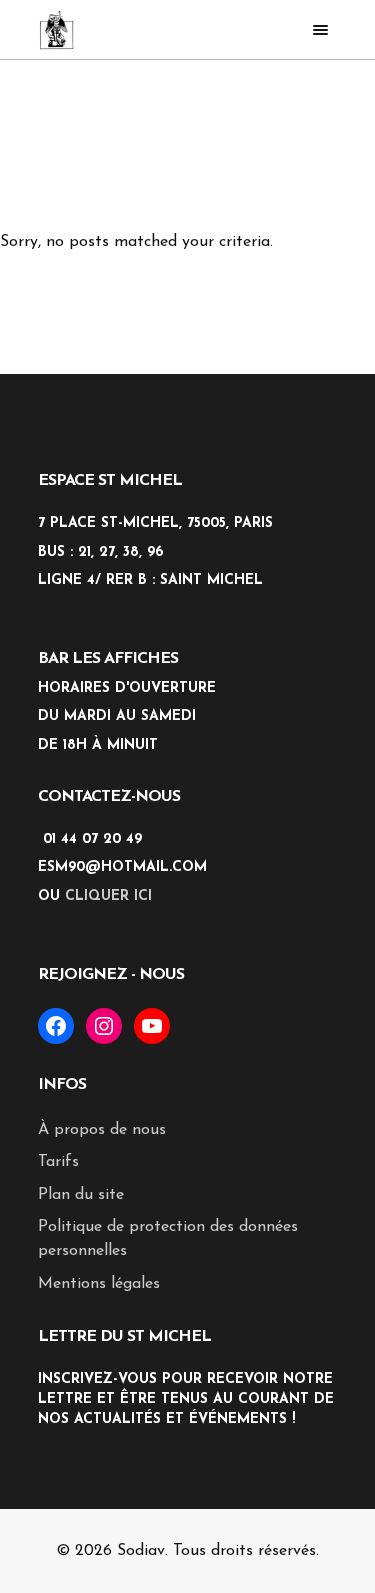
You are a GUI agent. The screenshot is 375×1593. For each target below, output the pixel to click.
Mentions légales (99, 1284)
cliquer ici (108, 896)
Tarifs (58, 1162)
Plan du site (81, 1195)
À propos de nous (102, 1130)
